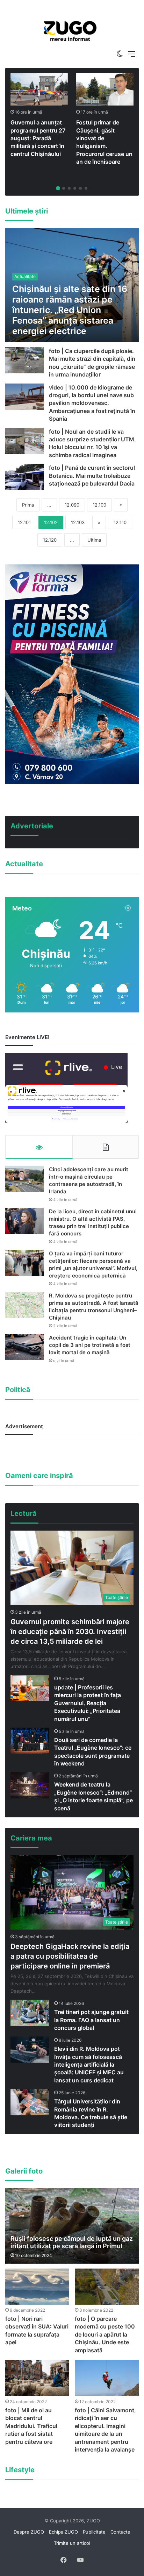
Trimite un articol (72, 2543)
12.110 (120, 522)
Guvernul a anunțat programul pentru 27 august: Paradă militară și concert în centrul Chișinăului (38, 138)
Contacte (120, 2532)
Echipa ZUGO (63, 2532)
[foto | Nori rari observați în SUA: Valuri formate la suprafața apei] (37, 2287)
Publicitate (94, 2532)
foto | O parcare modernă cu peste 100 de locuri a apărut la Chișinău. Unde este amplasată (105, 2334)
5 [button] (80, 188)
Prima (28, 505)
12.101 (24, 522)
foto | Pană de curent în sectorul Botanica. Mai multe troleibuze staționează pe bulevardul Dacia (92, 476)
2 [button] (64, 188)
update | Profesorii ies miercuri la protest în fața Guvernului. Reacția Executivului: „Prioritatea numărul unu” (88, 1703)
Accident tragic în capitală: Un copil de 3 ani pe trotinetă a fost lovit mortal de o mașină (90, 1345)
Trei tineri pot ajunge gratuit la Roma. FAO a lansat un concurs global (91, 2020)
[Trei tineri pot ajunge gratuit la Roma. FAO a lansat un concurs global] (30, 2013)
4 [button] (75, 188)
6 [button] (86, 188)
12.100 (99, 505)
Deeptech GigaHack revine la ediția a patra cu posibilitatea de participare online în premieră (70, 1956)
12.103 (78, 522)
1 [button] (58, 188)
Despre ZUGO (29, 2532)
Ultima (94, 540)
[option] (70, 31)
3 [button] (69, 188)
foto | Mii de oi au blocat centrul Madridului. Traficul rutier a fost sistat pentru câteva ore (31, 2426)
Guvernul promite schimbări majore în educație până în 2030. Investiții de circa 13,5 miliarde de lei (70, 1632)
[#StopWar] (70, 31)
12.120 (50, 540)
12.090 (72, 505)
